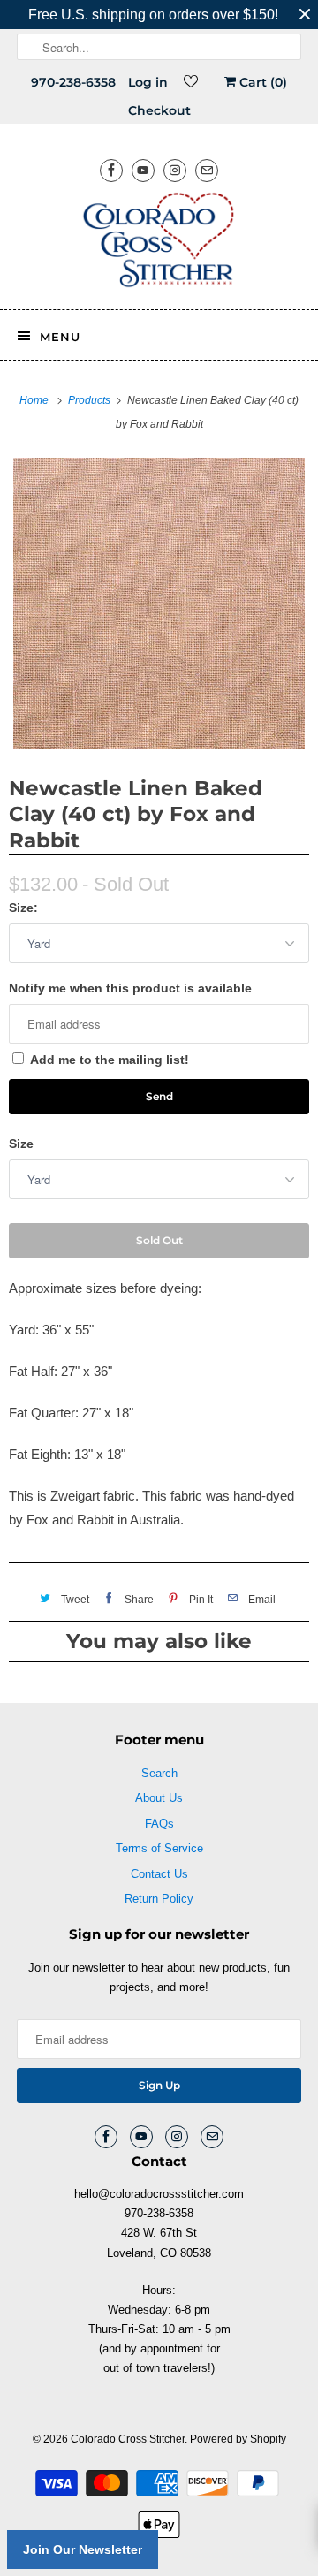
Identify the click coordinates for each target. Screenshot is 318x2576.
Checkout (159, 110)
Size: (23, 908)
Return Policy (159, 1899)
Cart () (261, 82)
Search (159, 1773)
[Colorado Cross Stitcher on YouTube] (143, 170)
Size (21, 1144)
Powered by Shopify (238, 2439)
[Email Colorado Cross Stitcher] (207, 170)
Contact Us (159, 1874)
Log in (148, 82)
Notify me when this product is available (130, 988)
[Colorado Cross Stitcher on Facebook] (111, 170)
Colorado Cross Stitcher (128, 2439)
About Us (159, 1798)
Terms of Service (159, 1848)
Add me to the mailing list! (110, 1060)
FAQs (159, 1824)
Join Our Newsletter (83, 2549)
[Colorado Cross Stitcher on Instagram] (175, 170)
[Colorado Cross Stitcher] (159, 243)
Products (91, 400)
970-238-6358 (73, 82)
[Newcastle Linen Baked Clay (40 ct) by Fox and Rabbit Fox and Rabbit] (159, 604)
